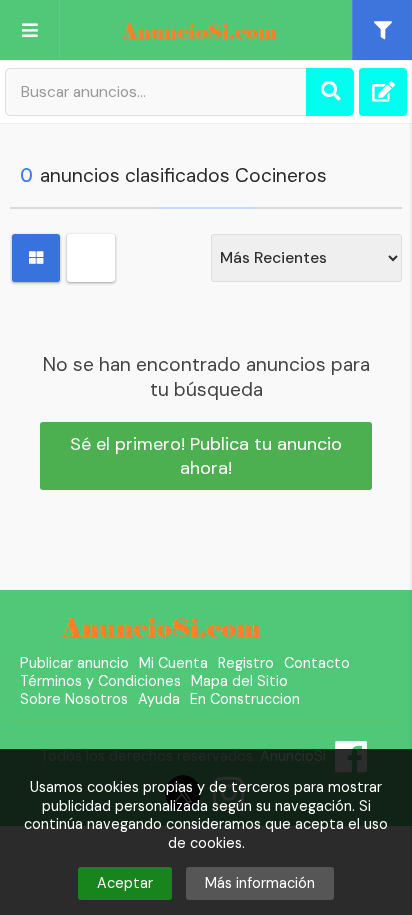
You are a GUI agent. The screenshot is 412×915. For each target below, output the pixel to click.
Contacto (317, 663)
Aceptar (125, 883)
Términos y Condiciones (100, 681)
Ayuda (159, 699)
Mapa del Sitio (239, 681)
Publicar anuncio (74, 663)
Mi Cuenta (173, 663)
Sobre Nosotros (74, 699)
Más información (260, 883)
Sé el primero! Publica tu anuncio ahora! (206, 456)
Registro (246, 663)
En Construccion (245, 699)
